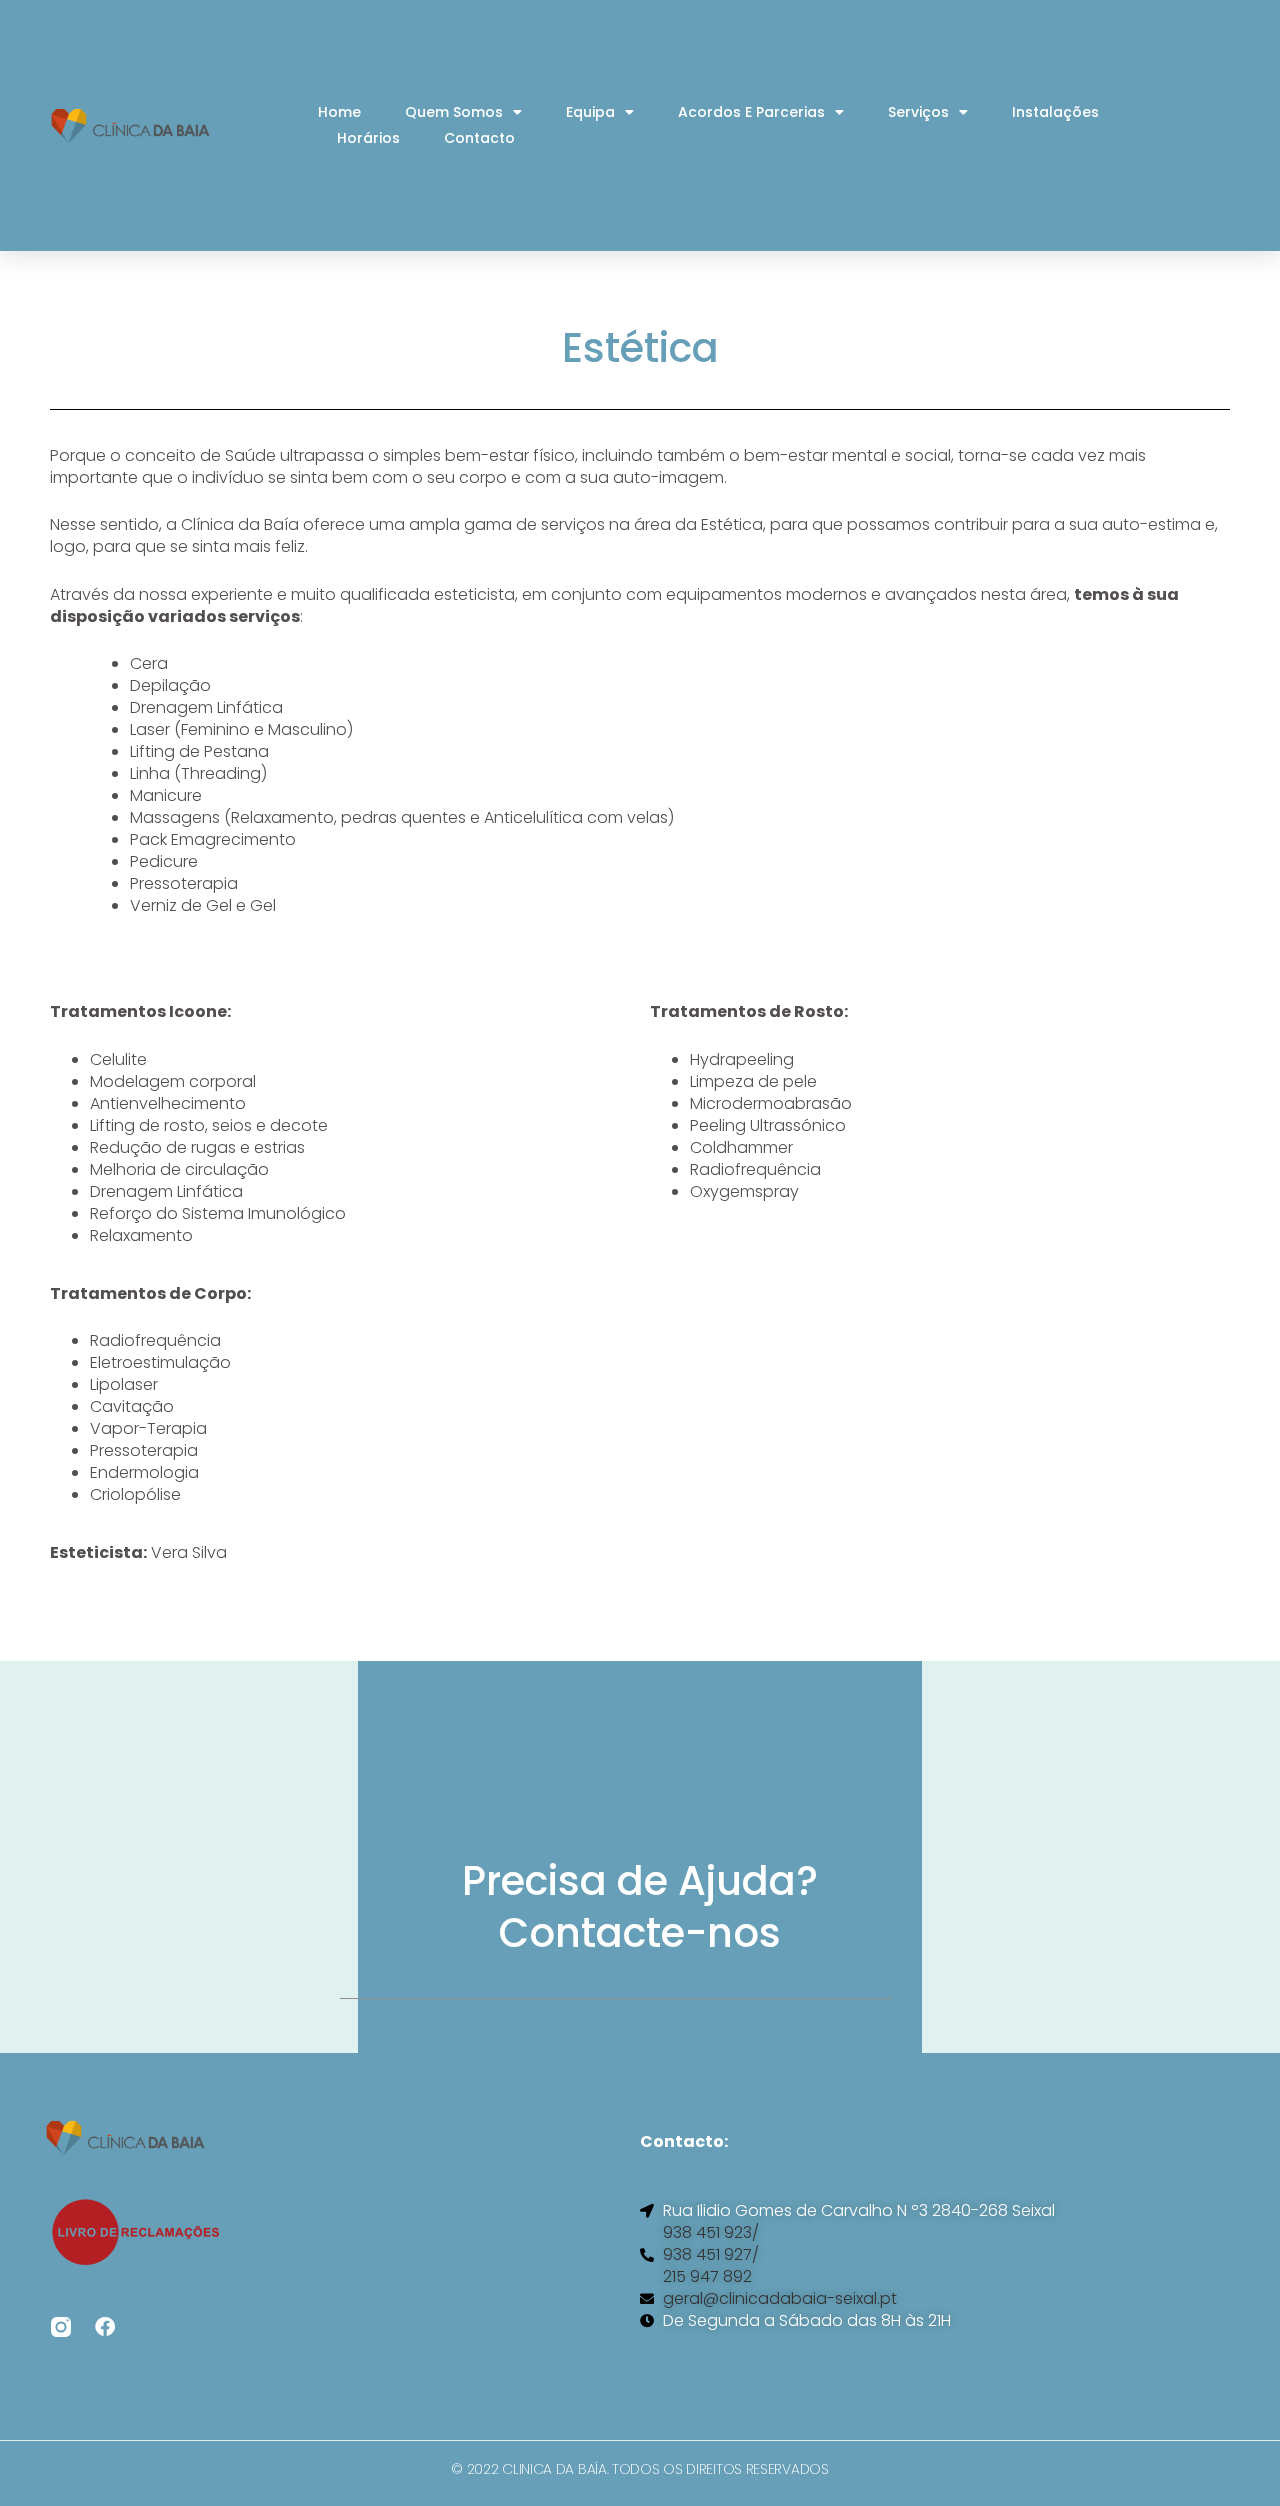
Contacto (479, 138)
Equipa (590, 112)
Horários (368, 138)
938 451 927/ (711, 2255)
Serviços (918, 112)
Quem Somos (454, 112)
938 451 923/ (711, 2233)
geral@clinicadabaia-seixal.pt (780, 2299)
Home (339, 112)
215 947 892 (707, 2277)
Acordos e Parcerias (751, 112)
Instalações (1055, 112)
